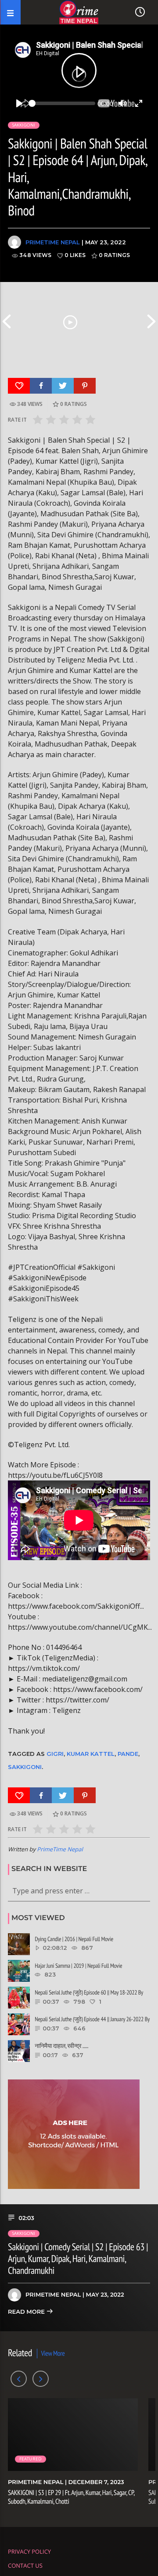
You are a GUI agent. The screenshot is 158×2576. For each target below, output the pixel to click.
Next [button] (151, 321)
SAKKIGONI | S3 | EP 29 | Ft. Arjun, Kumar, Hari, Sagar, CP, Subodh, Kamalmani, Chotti (71, 2497)
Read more (27, 2312)
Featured (31, 2459)
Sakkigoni (24, 125)
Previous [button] (7, 321)
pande (128, 1754)
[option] (70, 321)
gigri (55, 1754)
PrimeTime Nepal (53, 242)
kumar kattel (91, 1754)
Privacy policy (29, 2551)
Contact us (25, 2565)
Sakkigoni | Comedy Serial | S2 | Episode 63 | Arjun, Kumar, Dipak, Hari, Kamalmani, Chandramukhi (78, 2259)
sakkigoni (25, 1767)
